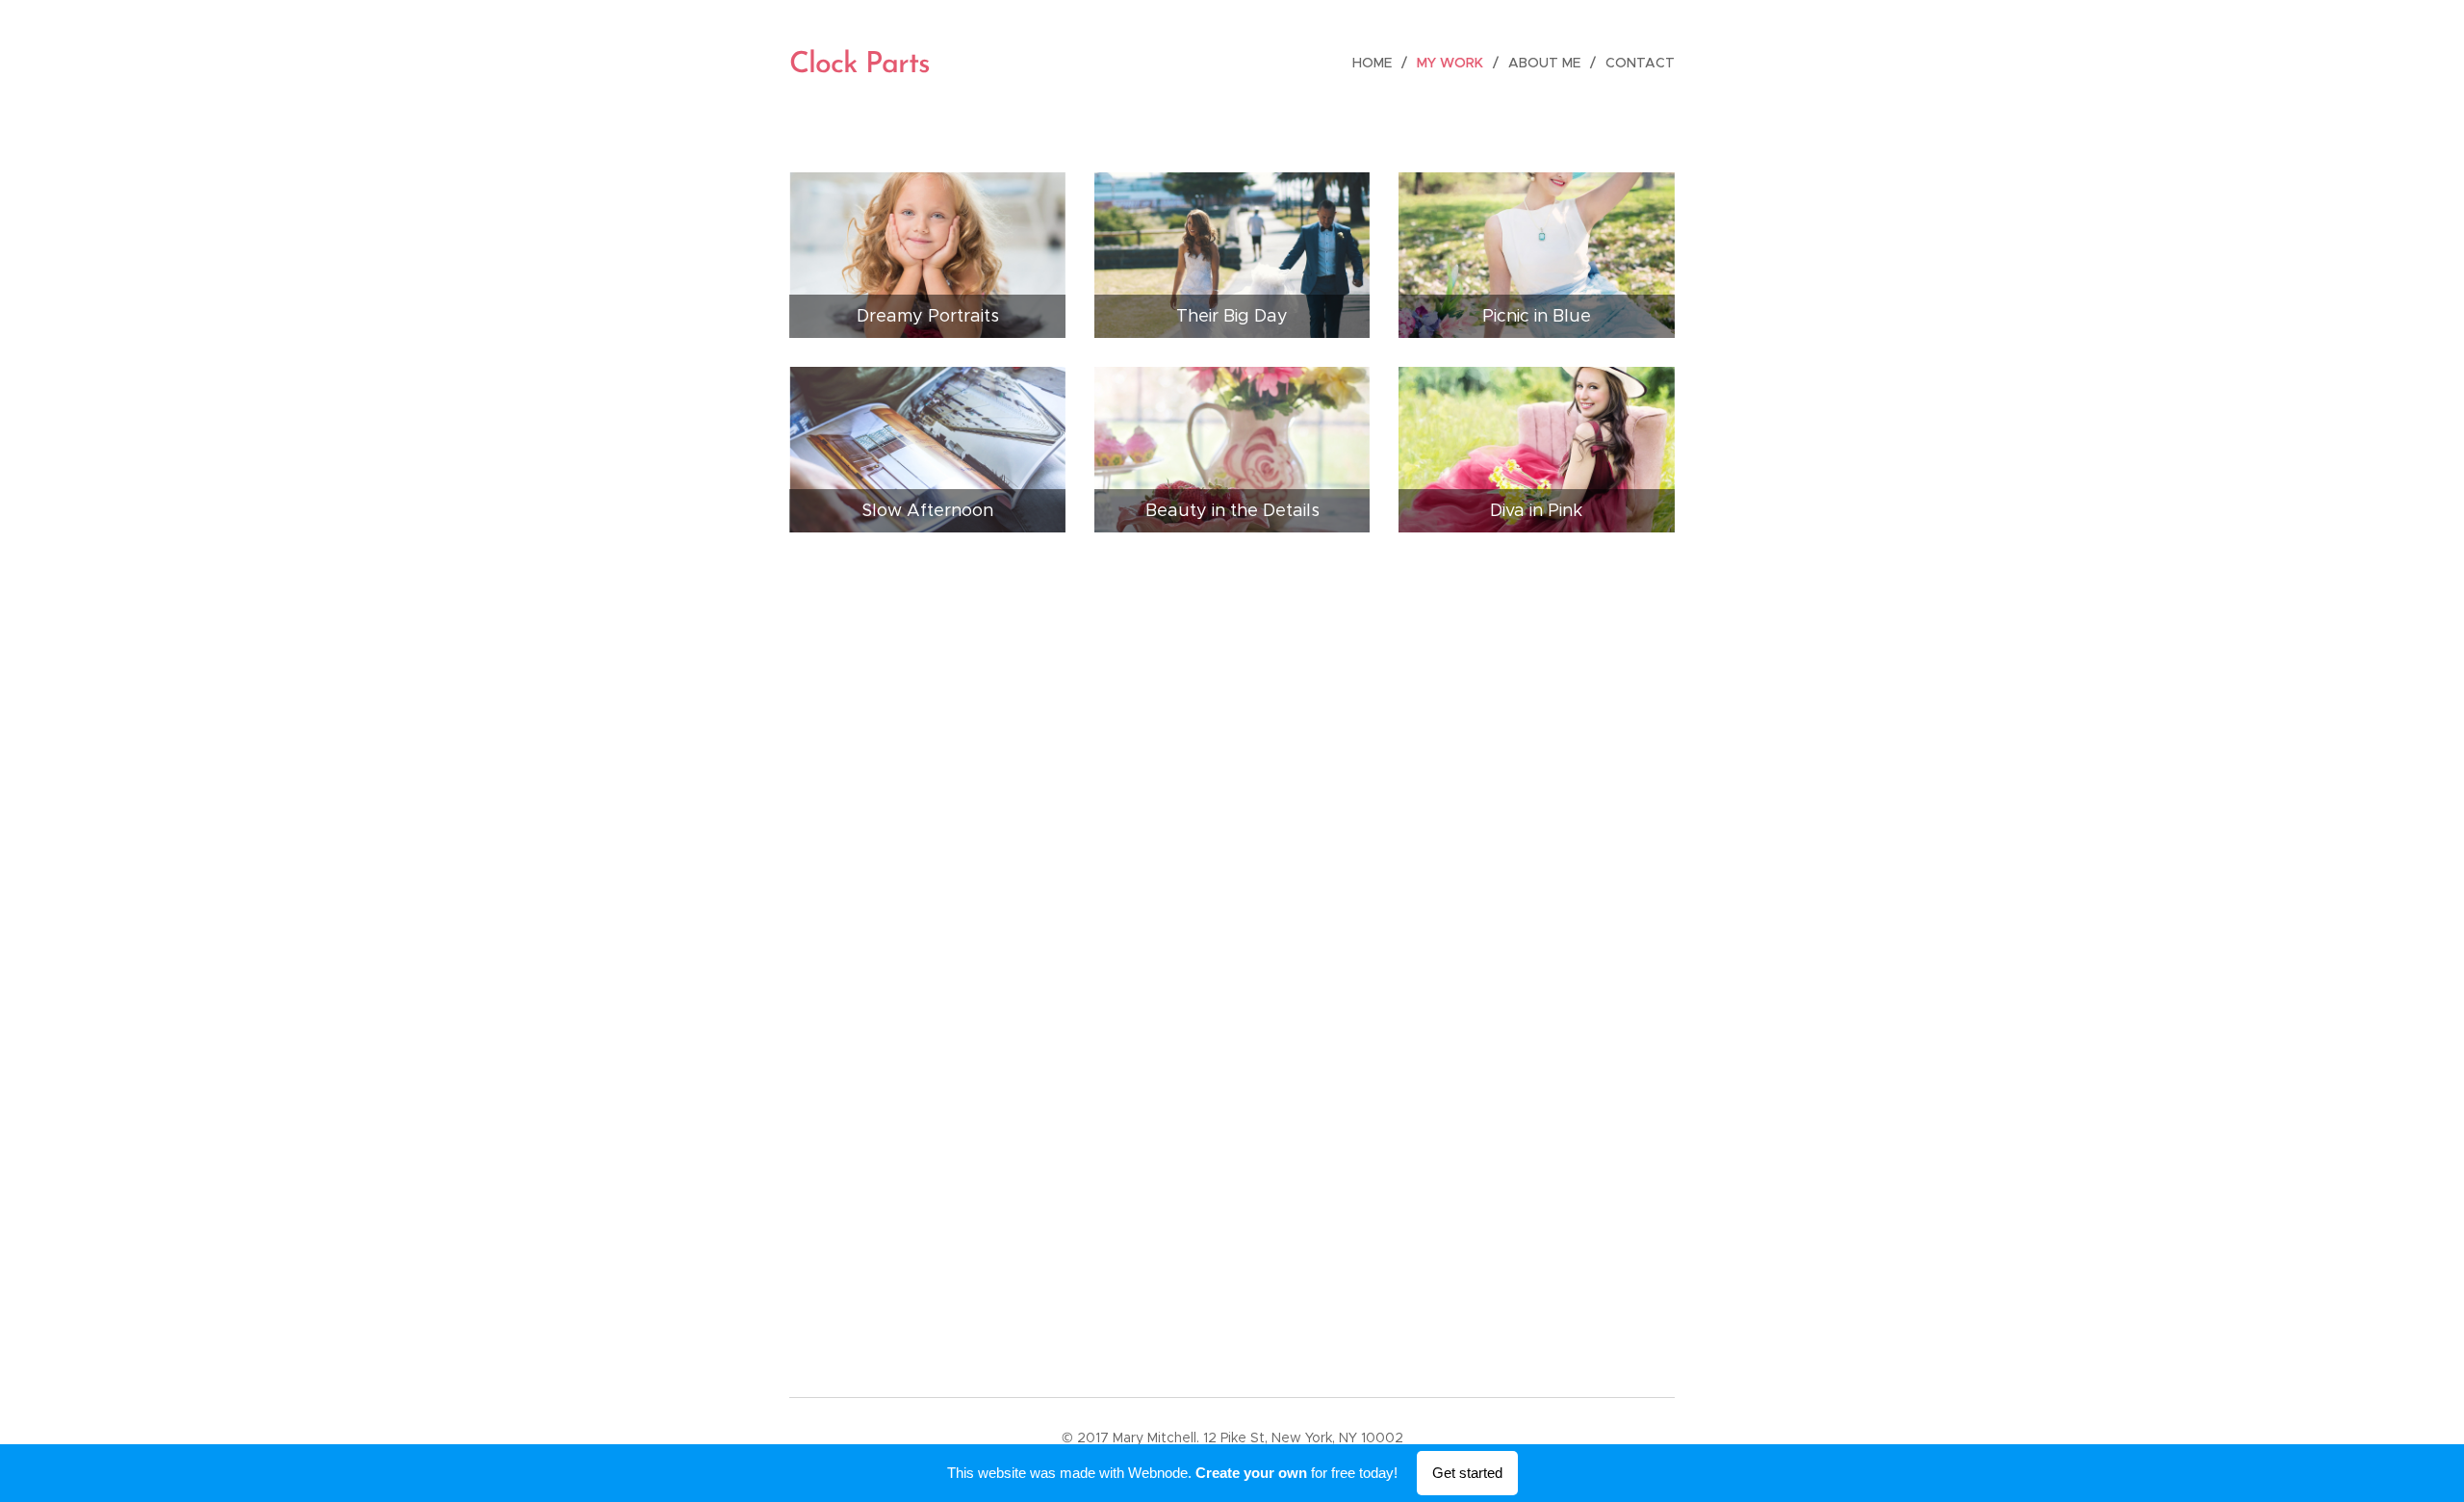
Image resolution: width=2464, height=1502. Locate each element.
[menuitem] (1377, 63)
